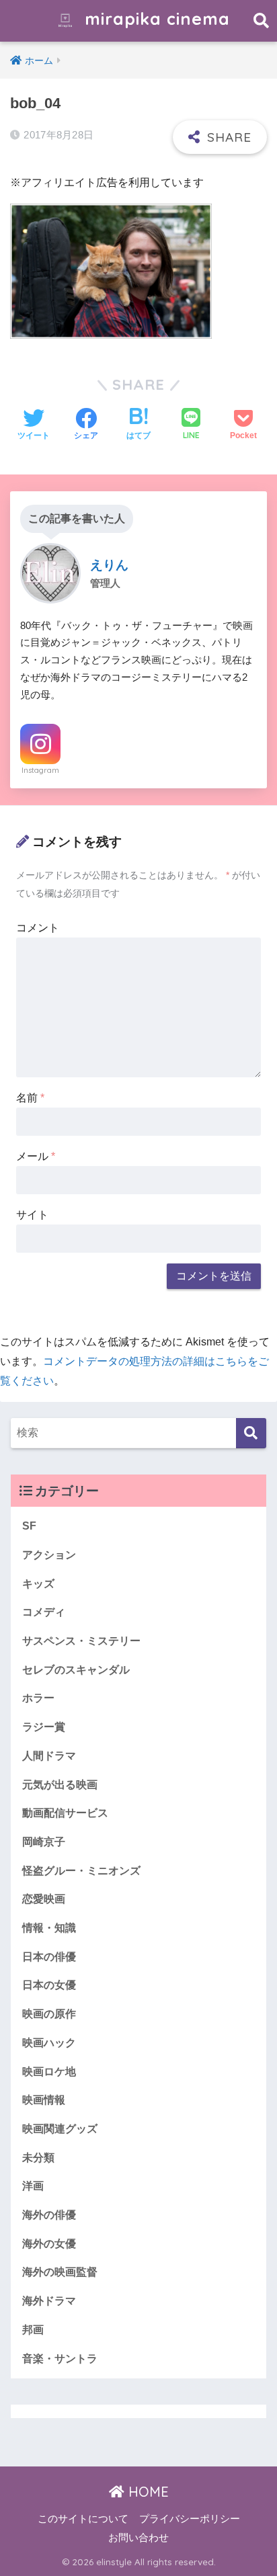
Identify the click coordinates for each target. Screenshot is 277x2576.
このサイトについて (83, 2519)
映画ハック (49, 2043)
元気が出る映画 (60, 1785)
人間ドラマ (49, 1756)
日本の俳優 (49, 1957)
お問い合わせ (138, 2538)
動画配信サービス (65, 1813)
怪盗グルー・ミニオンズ (81, 1871)
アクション (49, 1555)
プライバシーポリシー (190, 2519)
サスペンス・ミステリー (81, 1641)
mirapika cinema (155, 18)
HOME (147, 2492)
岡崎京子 (44, 1842)
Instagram (40, 770)
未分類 (38, 2158)
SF (29, 1526)
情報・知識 (49, 1928)
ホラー (38, 1698)
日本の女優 (49, 1985)
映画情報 (44, 2100)
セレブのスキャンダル (76, 1670)
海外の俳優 (49, 2215)
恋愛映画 (44, 1899)
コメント (38, 928)
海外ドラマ (49, 2301)
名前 (30, 1098)
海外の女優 (49, 2244)
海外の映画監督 (60, 2272)
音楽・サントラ (60, 2359)
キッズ (38, 1584)
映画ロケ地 (49, 2072)
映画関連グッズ (60, 2129)
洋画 (33, 2186)
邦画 (33, 2330)
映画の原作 (49, 2014)
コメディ (44, 1612)
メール (36, 1156)
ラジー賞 (44, 1727)
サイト (32, 1215)
